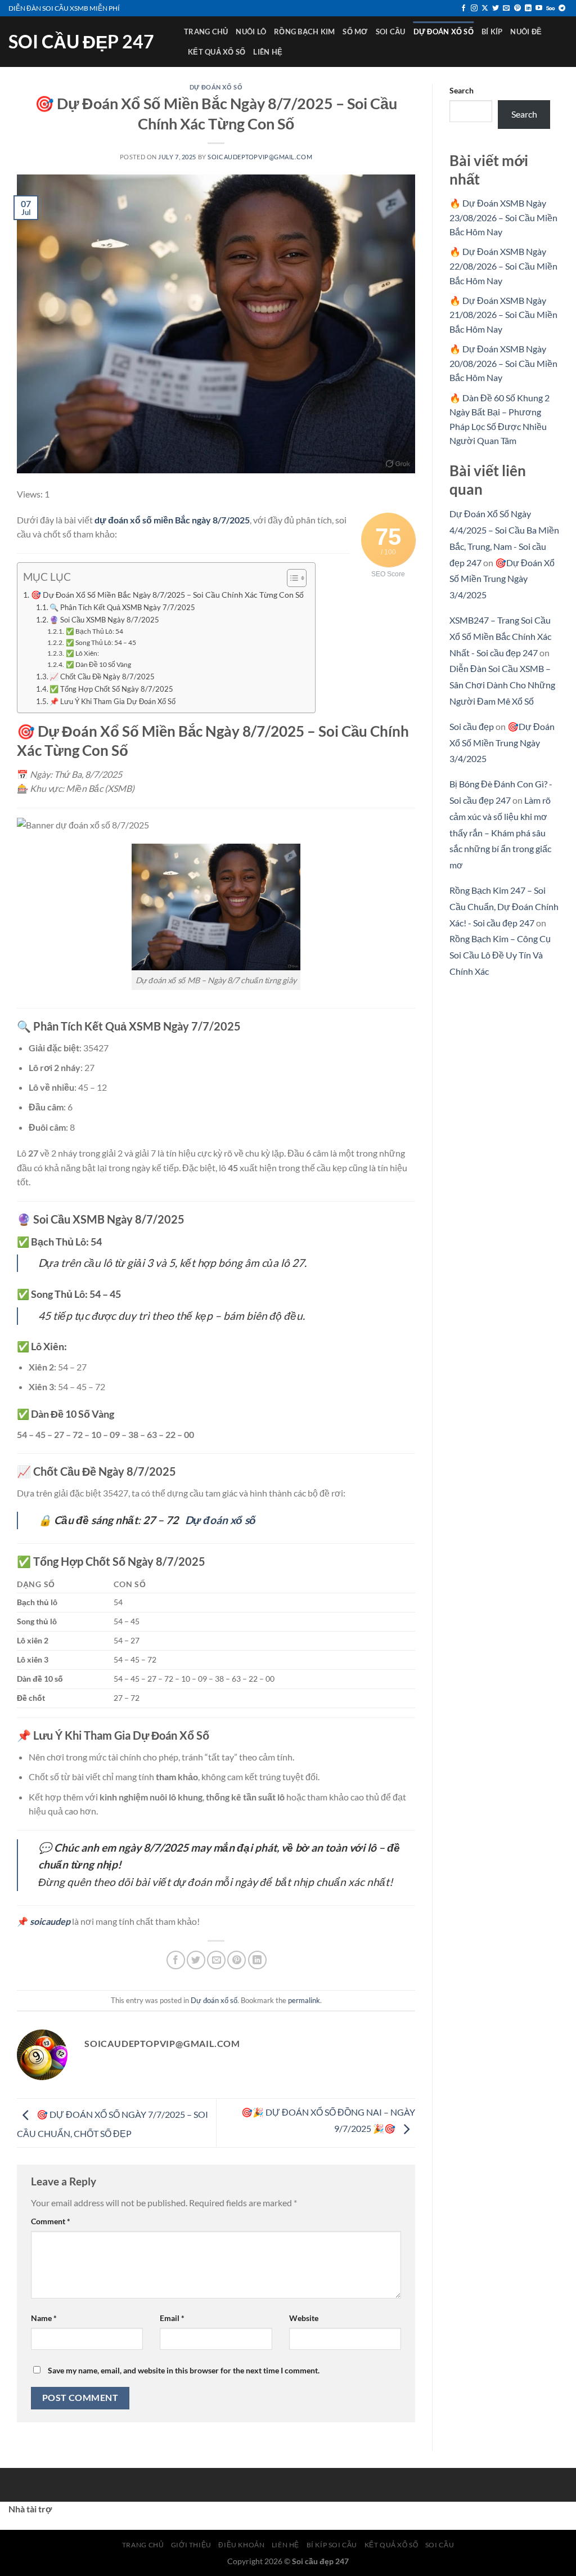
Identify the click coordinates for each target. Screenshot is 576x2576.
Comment (51, 2221)
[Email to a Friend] (216, 1960)
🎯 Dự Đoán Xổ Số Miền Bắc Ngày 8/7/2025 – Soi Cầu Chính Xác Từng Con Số (167, 595)
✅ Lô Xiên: (82, 653)
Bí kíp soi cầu (332, 2545)
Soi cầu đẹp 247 (81, 42)
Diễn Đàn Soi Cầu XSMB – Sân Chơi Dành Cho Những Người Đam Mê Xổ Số (502, 685)
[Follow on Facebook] (463, 8)
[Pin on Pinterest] (237, 1960)
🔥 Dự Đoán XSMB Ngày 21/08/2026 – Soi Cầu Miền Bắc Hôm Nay (503, 315)
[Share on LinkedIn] (257, 1960)
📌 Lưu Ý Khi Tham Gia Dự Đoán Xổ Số (112, 701)
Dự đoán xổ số (444, 32)
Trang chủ (206, 32)
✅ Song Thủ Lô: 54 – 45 (101, 642)
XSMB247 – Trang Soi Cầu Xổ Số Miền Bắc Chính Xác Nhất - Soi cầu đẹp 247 (500, 636)
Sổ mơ (355, 32)
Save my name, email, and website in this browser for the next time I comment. (184, 2370)
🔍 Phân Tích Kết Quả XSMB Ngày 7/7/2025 (122, 607)
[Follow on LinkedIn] (528, 8)
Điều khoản (241, 2545)
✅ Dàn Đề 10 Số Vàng (98, 664)
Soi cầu (391, 32)
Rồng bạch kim (304, 32)
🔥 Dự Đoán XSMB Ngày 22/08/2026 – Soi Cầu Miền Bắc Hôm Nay (503, 266)
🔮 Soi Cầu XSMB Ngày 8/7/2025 (104, 620)
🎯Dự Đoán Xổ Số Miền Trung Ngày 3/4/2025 (502, 579)
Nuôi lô (251, 32)
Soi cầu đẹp (472, 726)
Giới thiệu (191, 2545)
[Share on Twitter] (196, 1960)
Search (462, 90)
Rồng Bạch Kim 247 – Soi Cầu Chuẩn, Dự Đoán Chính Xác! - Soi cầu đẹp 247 (504, 906)
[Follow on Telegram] (562, 8)
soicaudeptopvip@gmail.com (260, 157)
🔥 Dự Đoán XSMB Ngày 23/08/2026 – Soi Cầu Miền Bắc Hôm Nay (503, 217)
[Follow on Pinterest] (517, 8)
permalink (304, 2000)
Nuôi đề (526, 32)
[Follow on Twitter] (496, 8)
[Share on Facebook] (176, 1960)
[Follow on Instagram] (474, 8)
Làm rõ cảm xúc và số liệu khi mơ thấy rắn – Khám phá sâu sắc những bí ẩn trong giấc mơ (500, 832)
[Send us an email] (506, 8)
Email (172, 2318)
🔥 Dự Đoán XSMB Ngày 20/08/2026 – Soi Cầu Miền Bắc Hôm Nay (503, 363)
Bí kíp (492, 32)
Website (304, 2318)
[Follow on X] (485, 8)
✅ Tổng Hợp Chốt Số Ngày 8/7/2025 (111, 689)
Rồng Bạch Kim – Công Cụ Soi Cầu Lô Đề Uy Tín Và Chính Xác (500, 955)
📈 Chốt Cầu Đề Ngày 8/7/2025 (102, 677)
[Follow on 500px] (550, 8)
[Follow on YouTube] (539, 8)
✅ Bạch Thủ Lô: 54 (94, 631)
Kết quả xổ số (217, 52)
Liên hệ (268, 52)
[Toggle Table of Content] (291, 578)
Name (44, 2318)
